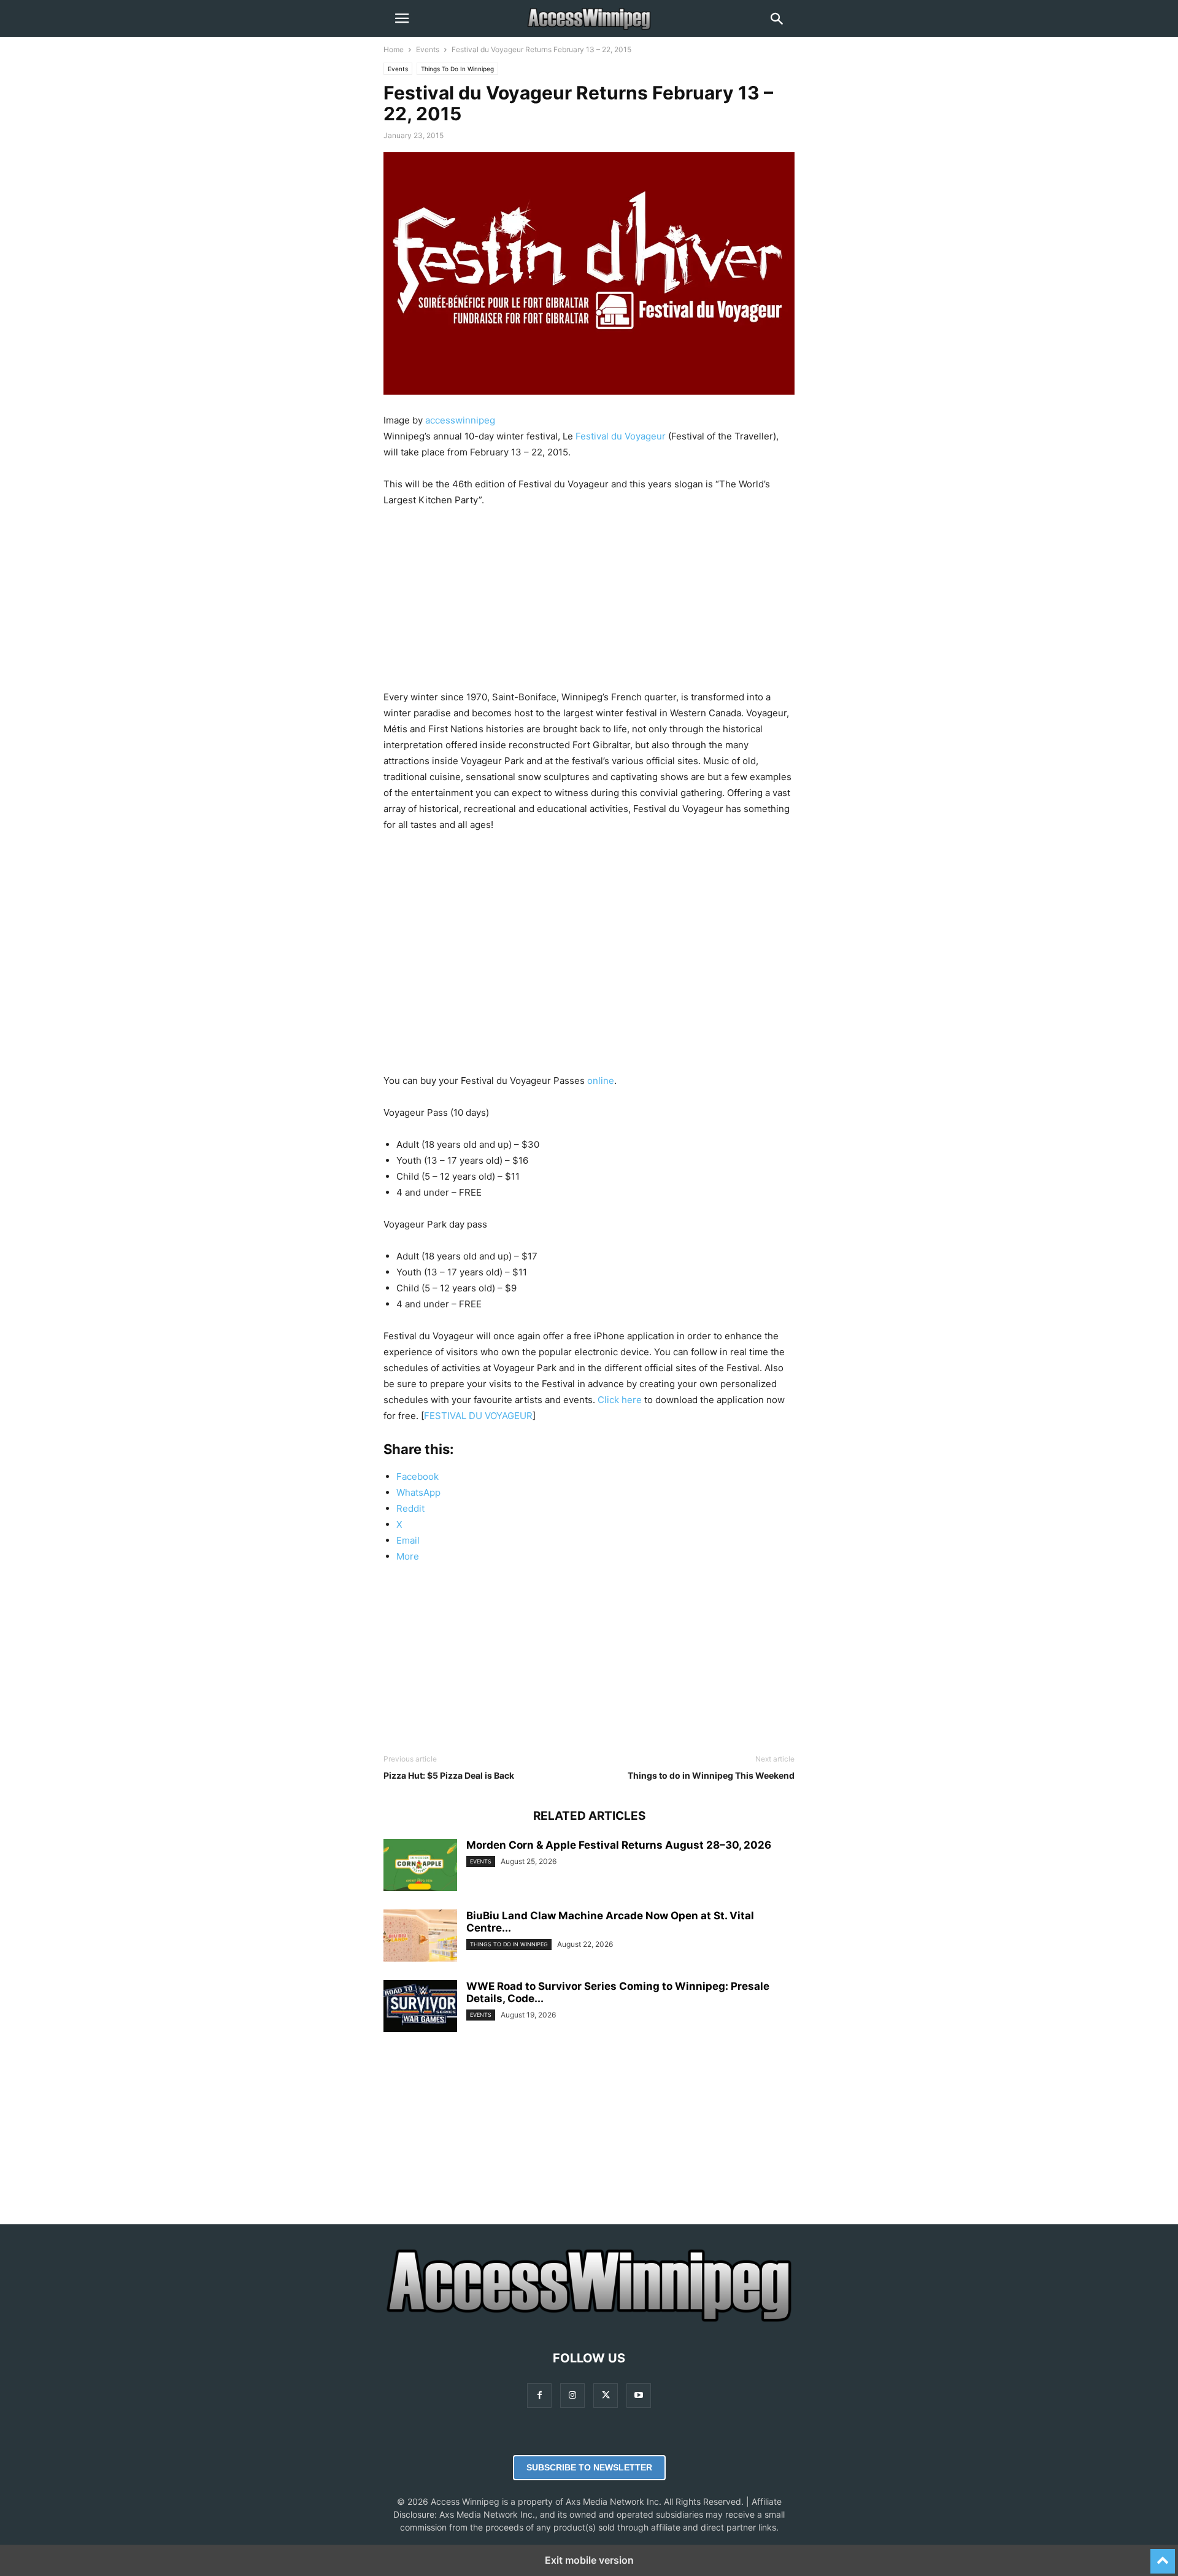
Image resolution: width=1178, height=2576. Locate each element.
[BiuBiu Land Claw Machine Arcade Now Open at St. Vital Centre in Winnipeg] (420, 1937)
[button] (402, 18)
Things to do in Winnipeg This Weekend (711, 1775)
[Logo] (589, 2321)
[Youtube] (639, 2395)
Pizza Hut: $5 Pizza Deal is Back (449, 1775)
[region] (589, 603)
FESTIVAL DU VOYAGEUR (478, 1416)
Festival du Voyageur (621, 436)
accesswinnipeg (460, 420)
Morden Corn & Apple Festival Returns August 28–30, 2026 (619, 1845)
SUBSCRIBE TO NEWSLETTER (589, 2467)
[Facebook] (539, 2395)
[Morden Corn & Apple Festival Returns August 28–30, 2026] (420, 1866)
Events (428, 49)
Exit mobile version (589, 2560)
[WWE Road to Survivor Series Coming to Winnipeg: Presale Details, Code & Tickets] (420, 2008)
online (601, 1081)
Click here (620, 1400)
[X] (606, 2395)
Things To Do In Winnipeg (457, 69)
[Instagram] (572, 2395)
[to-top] (1163, 2556)
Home (394, 49)
